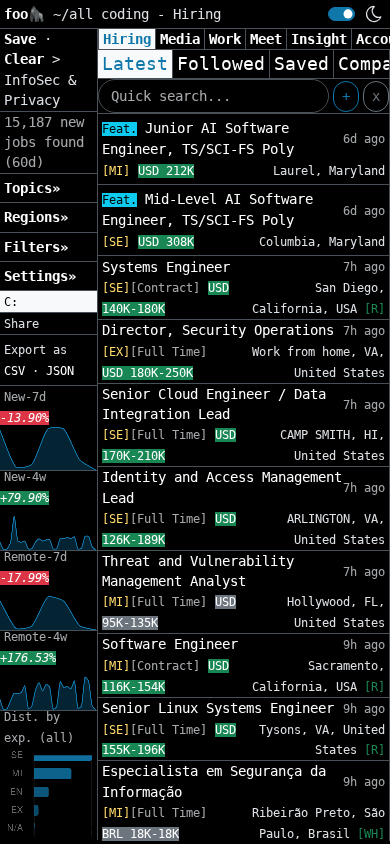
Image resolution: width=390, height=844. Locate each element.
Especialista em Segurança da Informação (214, 781)
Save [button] (24, 39)
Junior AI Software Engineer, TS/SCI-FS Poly (198, 138)
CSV (14, 371)
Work (225, 39)
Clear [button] (28, 59)
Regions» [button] (36, 217)
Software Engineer (170, 644)
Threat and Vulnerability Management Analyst (198, 571)
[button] (48, 302)
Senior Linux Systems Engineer (218, 708)
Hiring (127, 39)
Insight (319, 39)
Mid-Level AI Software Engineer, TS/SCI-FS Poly (207, 209)
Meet (266, 39)
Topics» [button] (32, 188)
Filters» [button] (36, 247)
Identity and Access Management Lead (222, 487)
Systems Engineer (166, 267)
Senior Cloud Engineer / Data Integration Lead (214, 404)
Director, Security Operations (218, 330)
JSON (60, 371)
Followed (221, 64)
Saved (301, 64)
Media (180, 39)
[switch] (341, 14)
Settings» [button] (40, 276)
